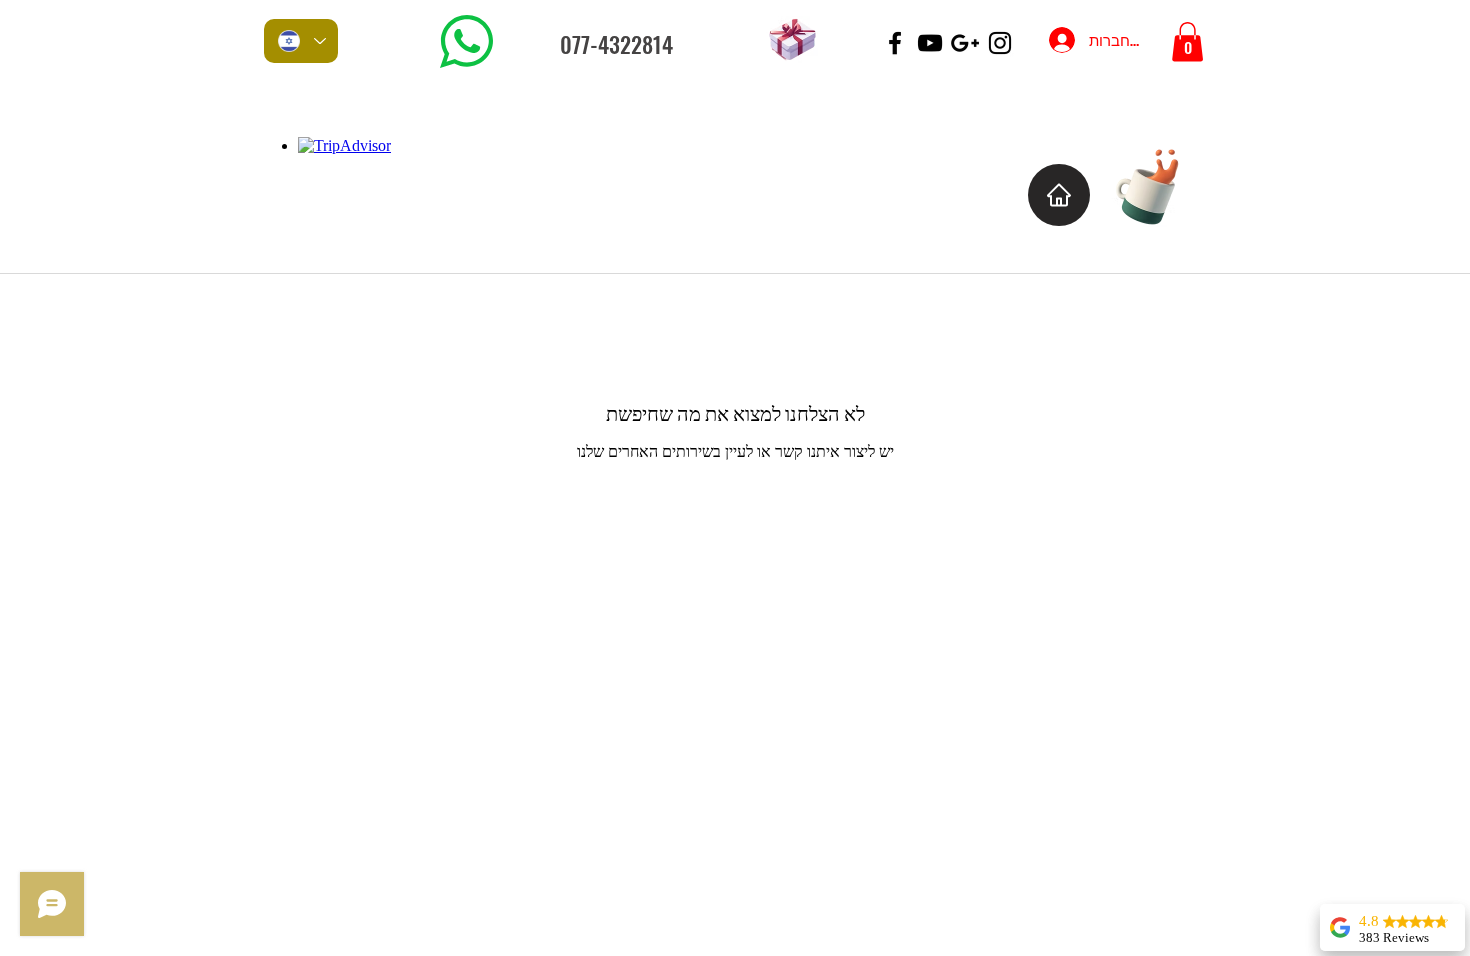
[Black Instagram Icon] (1000, 43)
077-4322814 (616, 44)
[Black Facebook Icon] (895, 43)
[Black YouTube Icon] (930, 43)
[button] (1187, 41)
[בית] (1059, 195)
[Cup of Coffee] (1157, 184)
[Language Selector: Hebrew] (301, 41)
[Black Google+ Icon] (965, 43)
